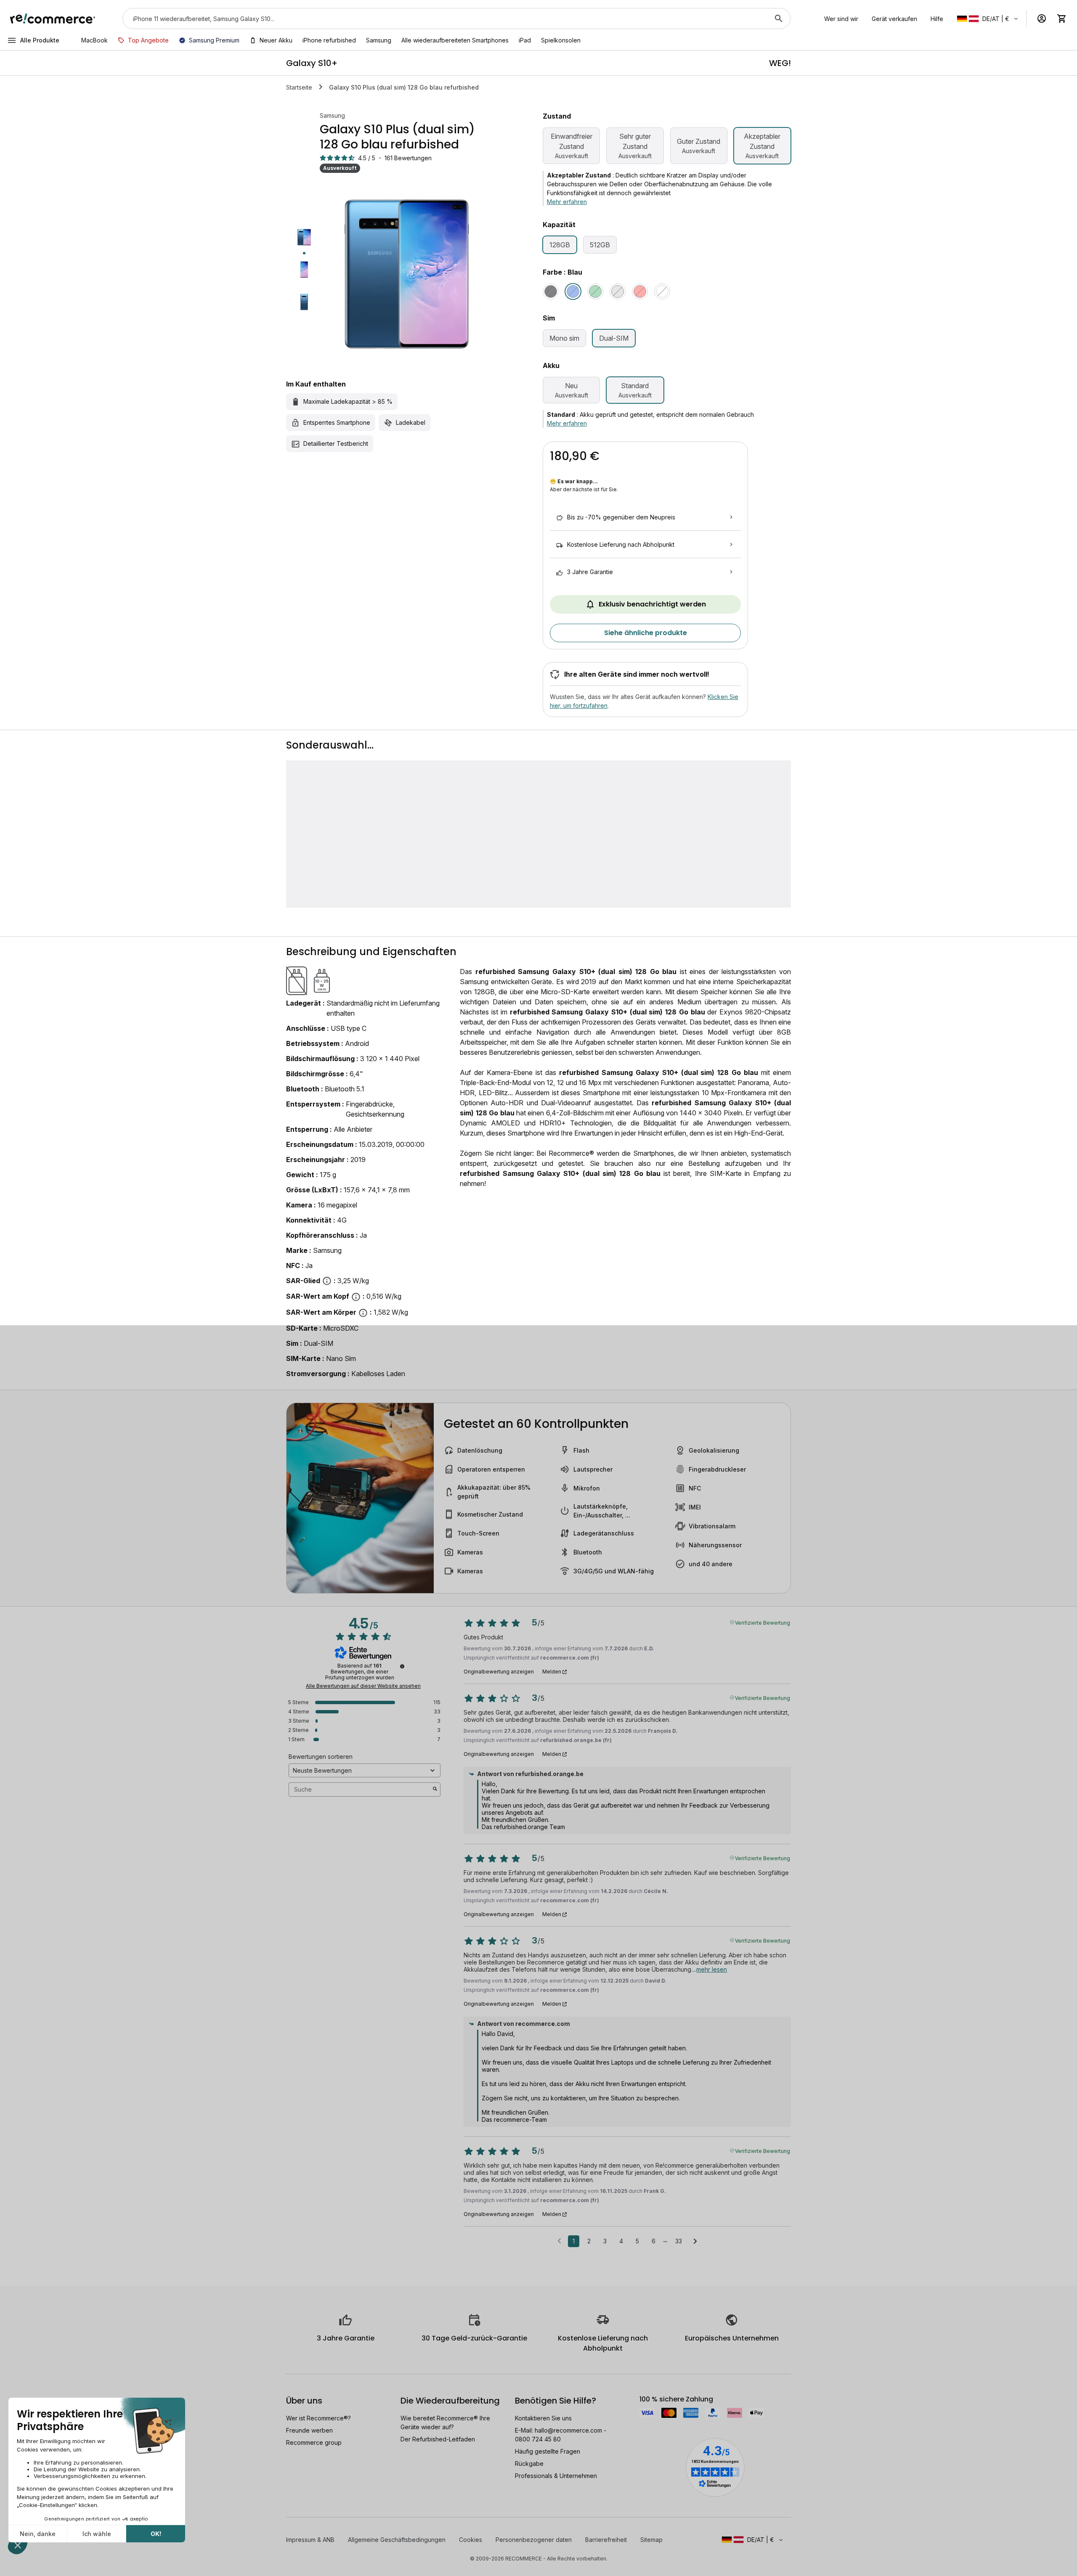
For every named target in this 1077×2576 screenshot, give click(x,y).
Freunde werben (309, 2430)
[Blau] (573, 291)
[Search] (779, 19)
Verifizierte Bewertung (763, 1622)
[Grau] (618, 291)
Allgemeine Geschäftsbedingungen (397, 2540)
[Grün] (595, 291)
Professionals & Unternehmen (556, 2476)
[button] (988, 19)
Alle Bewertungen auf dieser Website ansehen (363, 1686)
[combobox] (445, 19)
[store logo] (53, 19)
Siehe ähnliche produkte (646, 633)
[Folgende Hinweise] (695, 2242)
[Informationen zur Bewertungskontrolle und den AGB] (402, 1666)
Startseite (299, 87)
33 (679, 2241)
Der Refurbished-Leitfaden (438, 2439)
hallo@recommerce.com (568, 2430)
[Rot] (640, 291)
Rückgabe (529, 2463)
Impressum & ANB (310, 2540)
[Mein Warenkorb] (1062, 19)
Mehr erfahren (567, 202)
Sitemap (651, 2540)
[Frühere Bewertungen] (559, 2240)
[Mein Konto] (1042, 19)
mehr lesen (712, 1969)
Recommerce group (314, 2442)
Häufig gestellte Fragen (548, 2451)
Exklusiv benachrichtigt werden (652, 604)
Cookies (471, 2540)
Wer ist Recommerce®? (318, 2418)
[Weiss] (662, 291)
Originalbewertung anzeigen (499, 1672)
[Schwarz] (551, 291)
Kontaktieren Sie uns (543, 2418)
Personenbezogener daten (534, 2540)
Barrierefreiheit (606, 2540)
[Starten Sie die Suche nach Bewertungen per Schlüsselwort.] (435, 1790)
